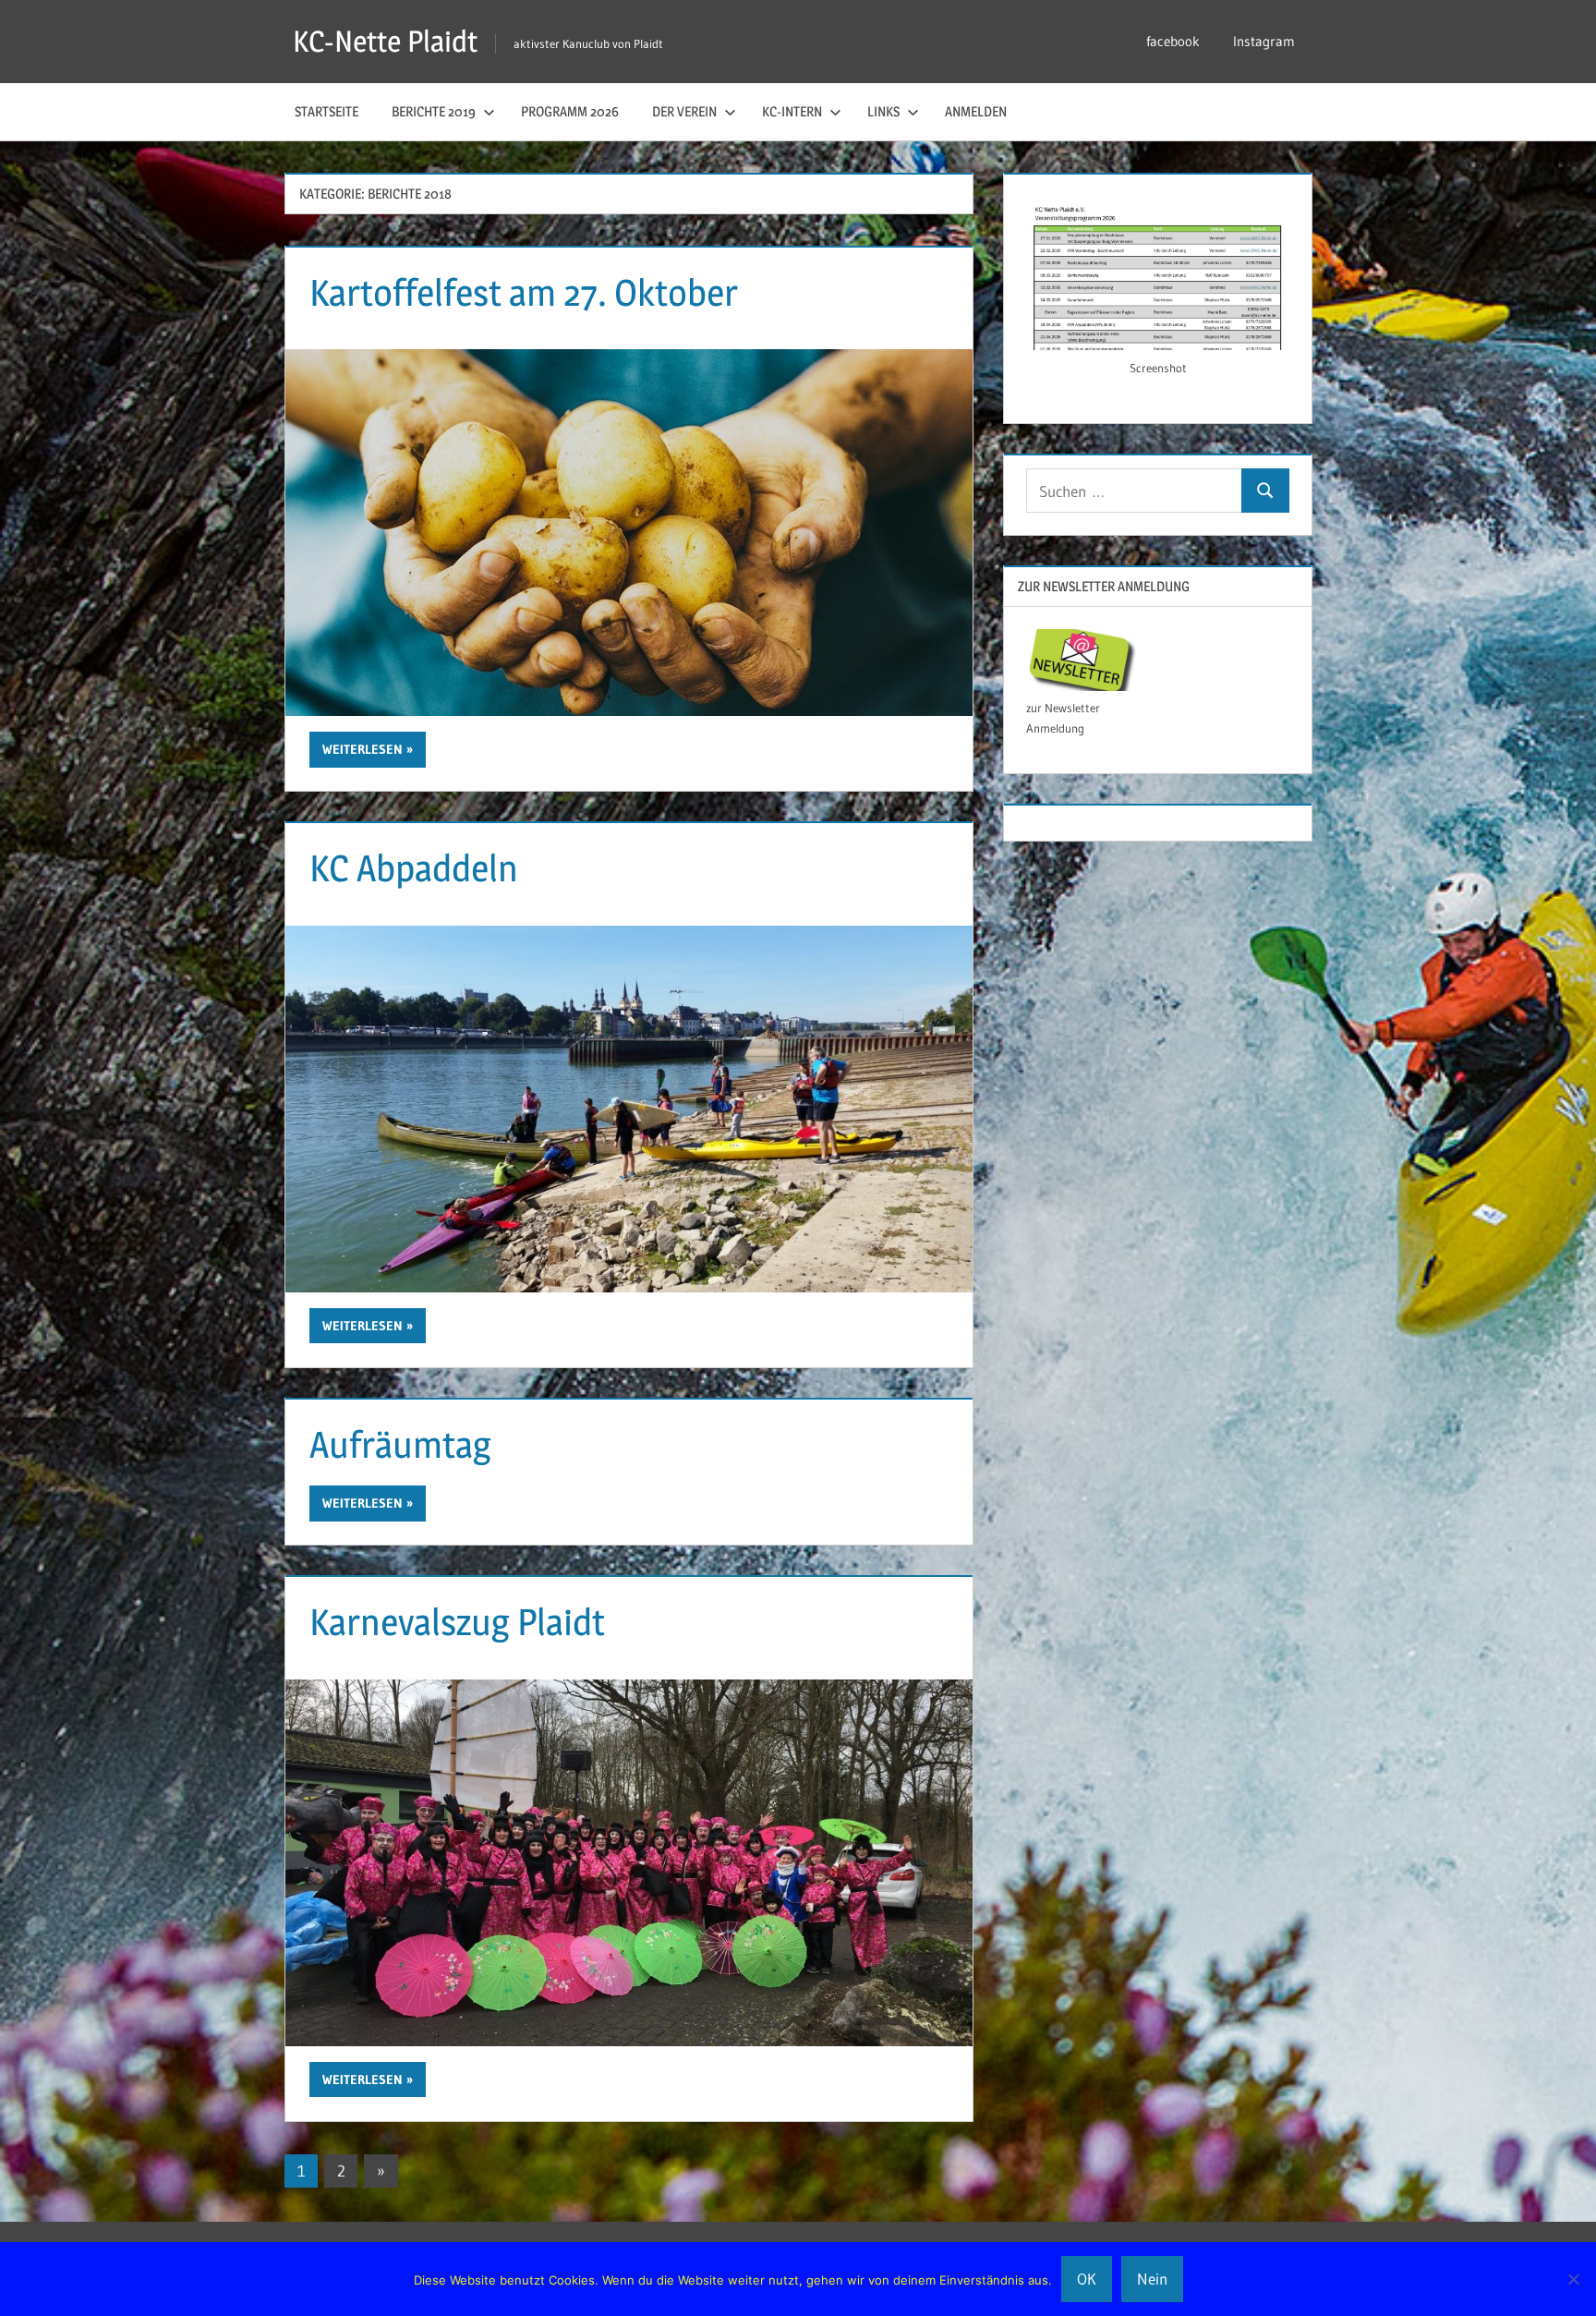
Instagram (1264, 41)
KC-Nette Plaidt (385, 41)
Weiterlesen (363, 749)
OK (1087, 2279)
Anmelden (976, 111)
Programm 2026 (570, 111)
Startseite (326, 111)
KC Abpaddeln (414, 868)
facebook (1173, 41)
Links (883, 111)
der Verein (684, 111)
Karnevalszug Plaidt (457, 1622)
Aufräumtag (400, 1444)
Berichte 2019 (434, 111)
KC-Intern (792, 111)
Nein (1152, 2279)
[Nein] (1573, 2279)
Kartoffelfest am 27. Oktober (524, 292)
